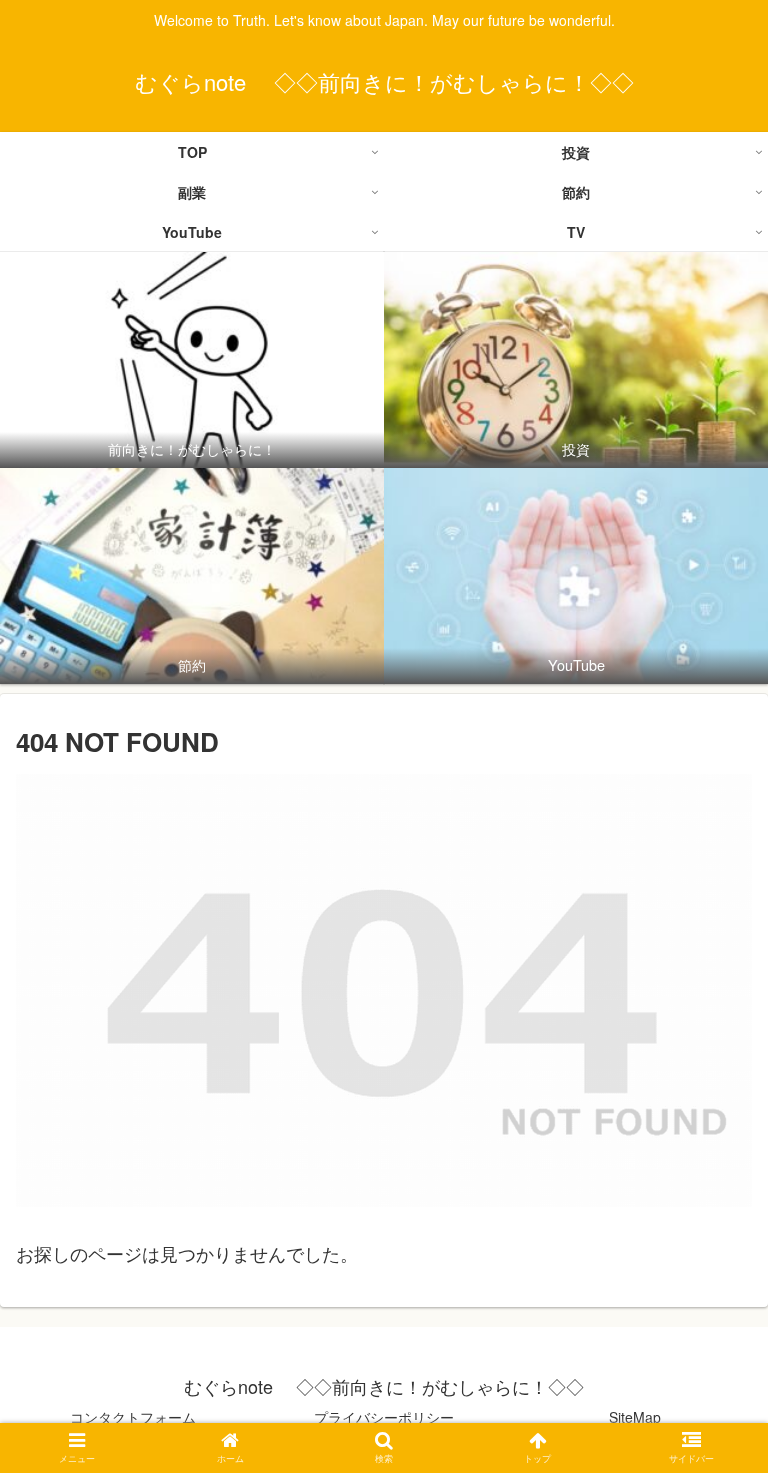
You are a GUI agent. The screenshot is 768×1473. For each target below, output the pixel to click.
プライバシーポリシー (384, 1417)
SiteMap (635, 1417)
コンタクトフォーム (133, 1417)
